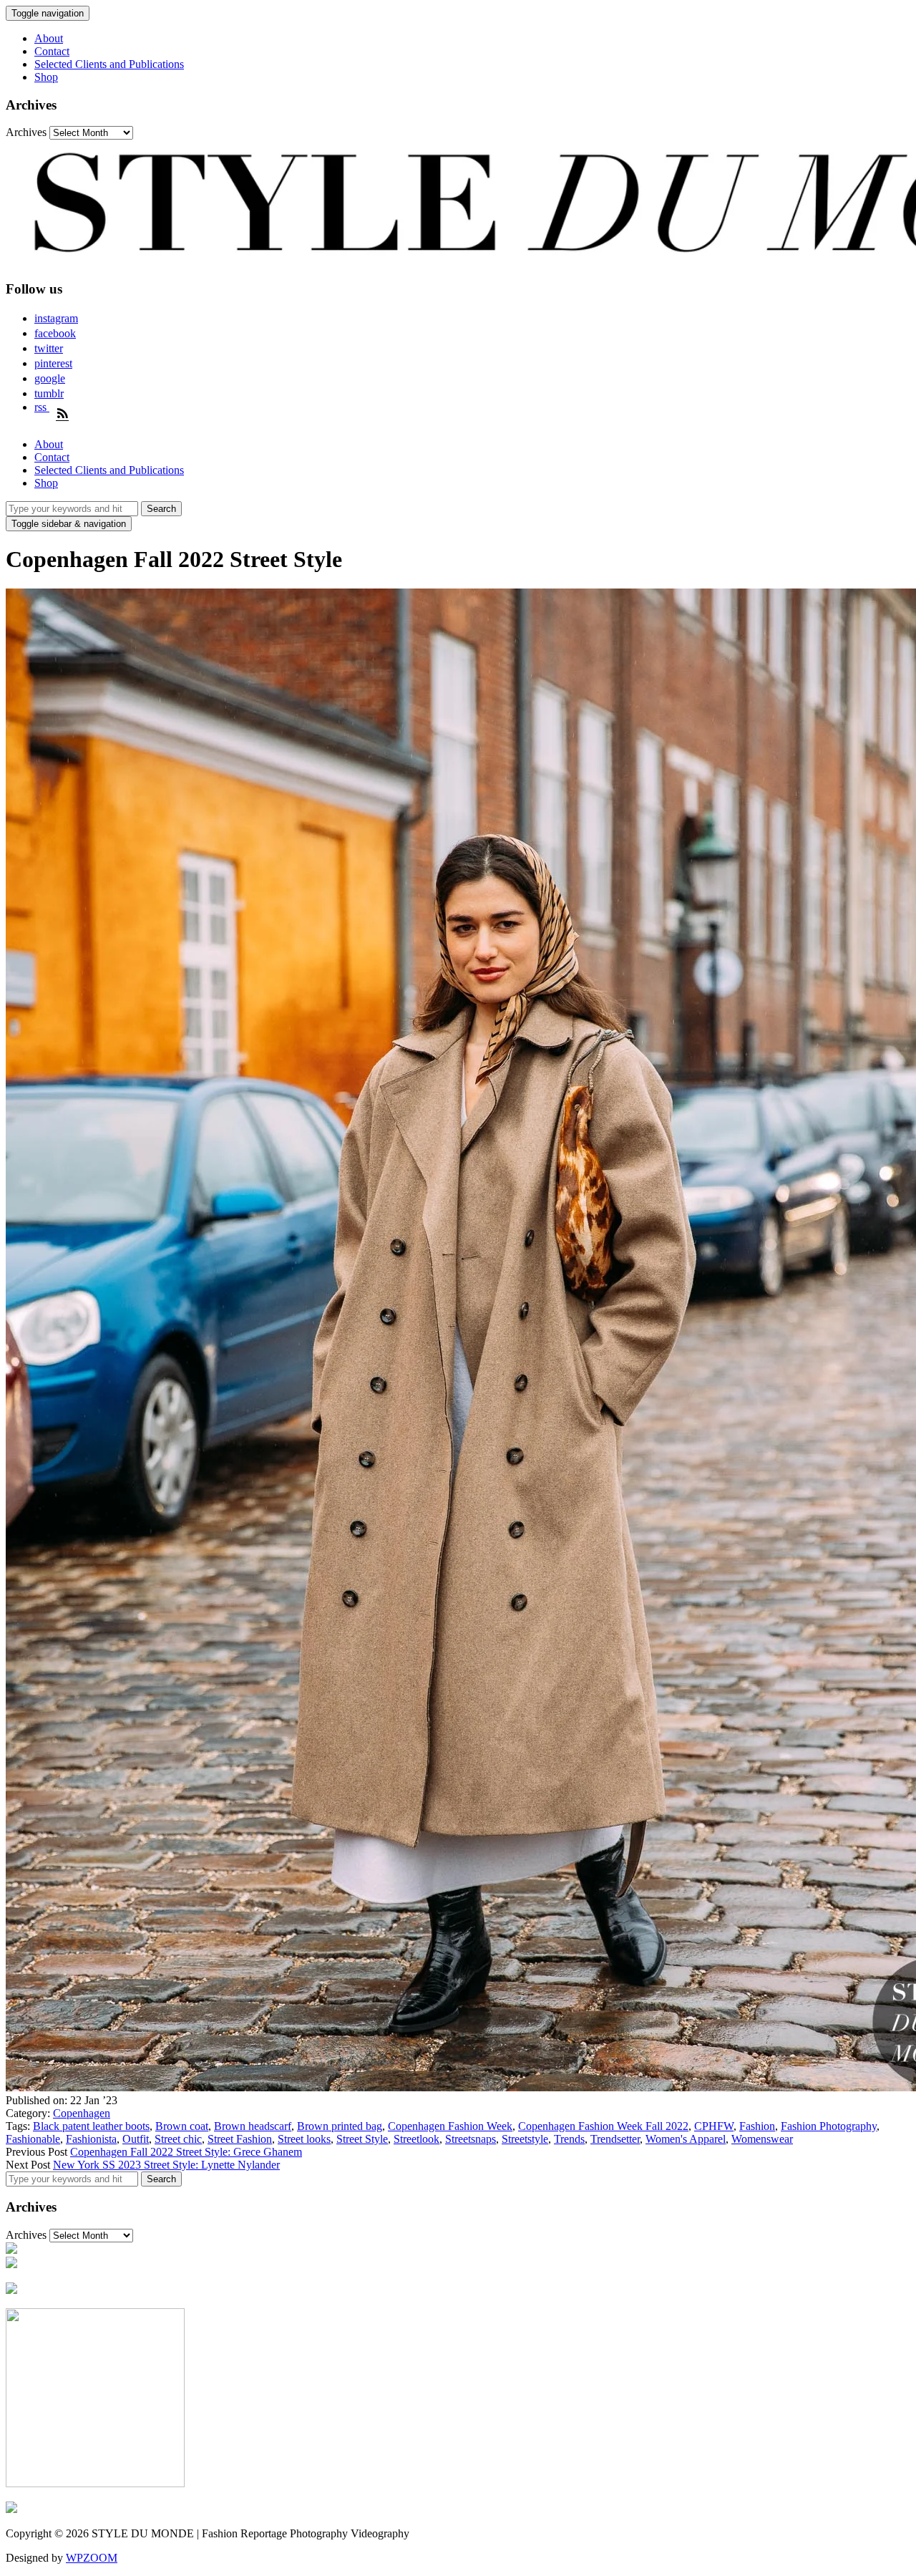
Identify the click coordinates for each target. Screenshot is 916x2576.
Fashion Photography (829, 2126)
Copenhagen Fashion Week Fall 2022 (603, 2126)
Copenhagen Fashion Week (450, 2126)
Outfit (136, 2139)
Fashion (757, 2126)
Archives (26, 132)
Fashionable (33, 2139)
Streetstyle (525, 2139)
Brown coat (182, 2126)
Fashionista (91, 2139)
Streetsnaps (471, 2139)
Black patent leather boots (91, 2126)
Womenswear (762, 2139)
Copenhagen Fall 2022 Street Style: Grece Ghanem (186, 2152)
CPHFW (714, 2126)
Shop (46, 77)
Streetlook (416, 2139)
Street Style (362, 2139)
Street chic (178, 2139)
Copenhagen (82, 2113)
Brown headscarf (253, 2126)
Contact (52, 51)
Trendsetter (615, 2139)
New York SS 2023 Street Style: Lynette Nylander (166, 2165)
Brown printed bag (340, 2126)
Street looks (304, 2139)
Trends (569, 2139)
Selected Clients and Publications (109, 64)
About (49, 38)
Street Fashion (240, 2139)
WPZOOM (92, 2558)
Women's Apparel (686, 2139)
